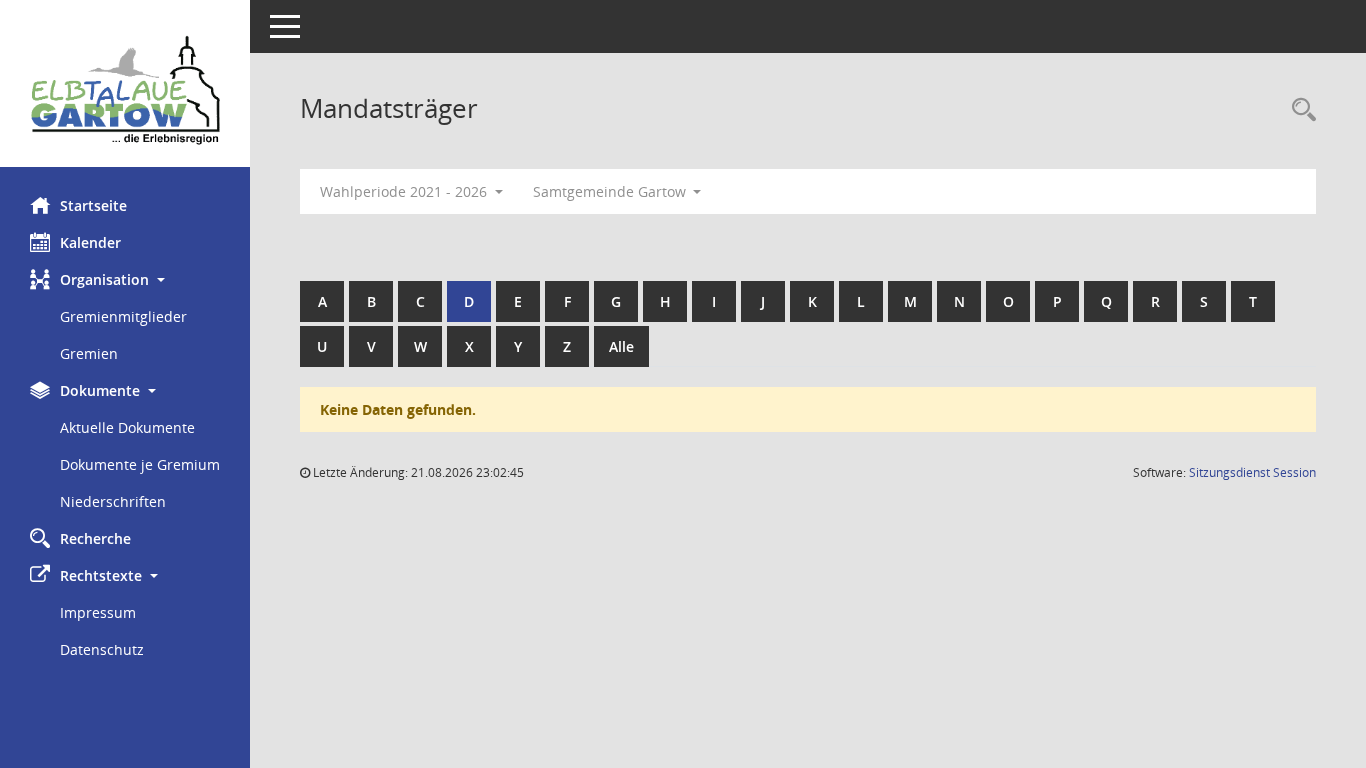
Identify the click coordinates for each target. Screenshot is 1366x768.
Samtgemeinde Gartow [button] (611, 191)
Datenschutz (102, 649)
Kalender (90, 242)
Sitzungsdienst (1252, 472)
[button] (125, 279)
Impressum (98, 612)
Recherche (95, 538)
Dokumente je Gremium (140, 464)
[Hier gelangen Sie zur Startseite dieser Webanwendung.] (125, 91)
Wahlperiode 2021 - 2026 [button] (405, 191)
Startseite (93, 205)
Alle (621, 346)
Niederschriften (113, 501)
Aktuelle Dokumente (127, 427)
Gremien (89, 353)
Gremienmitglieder (123, 316)
